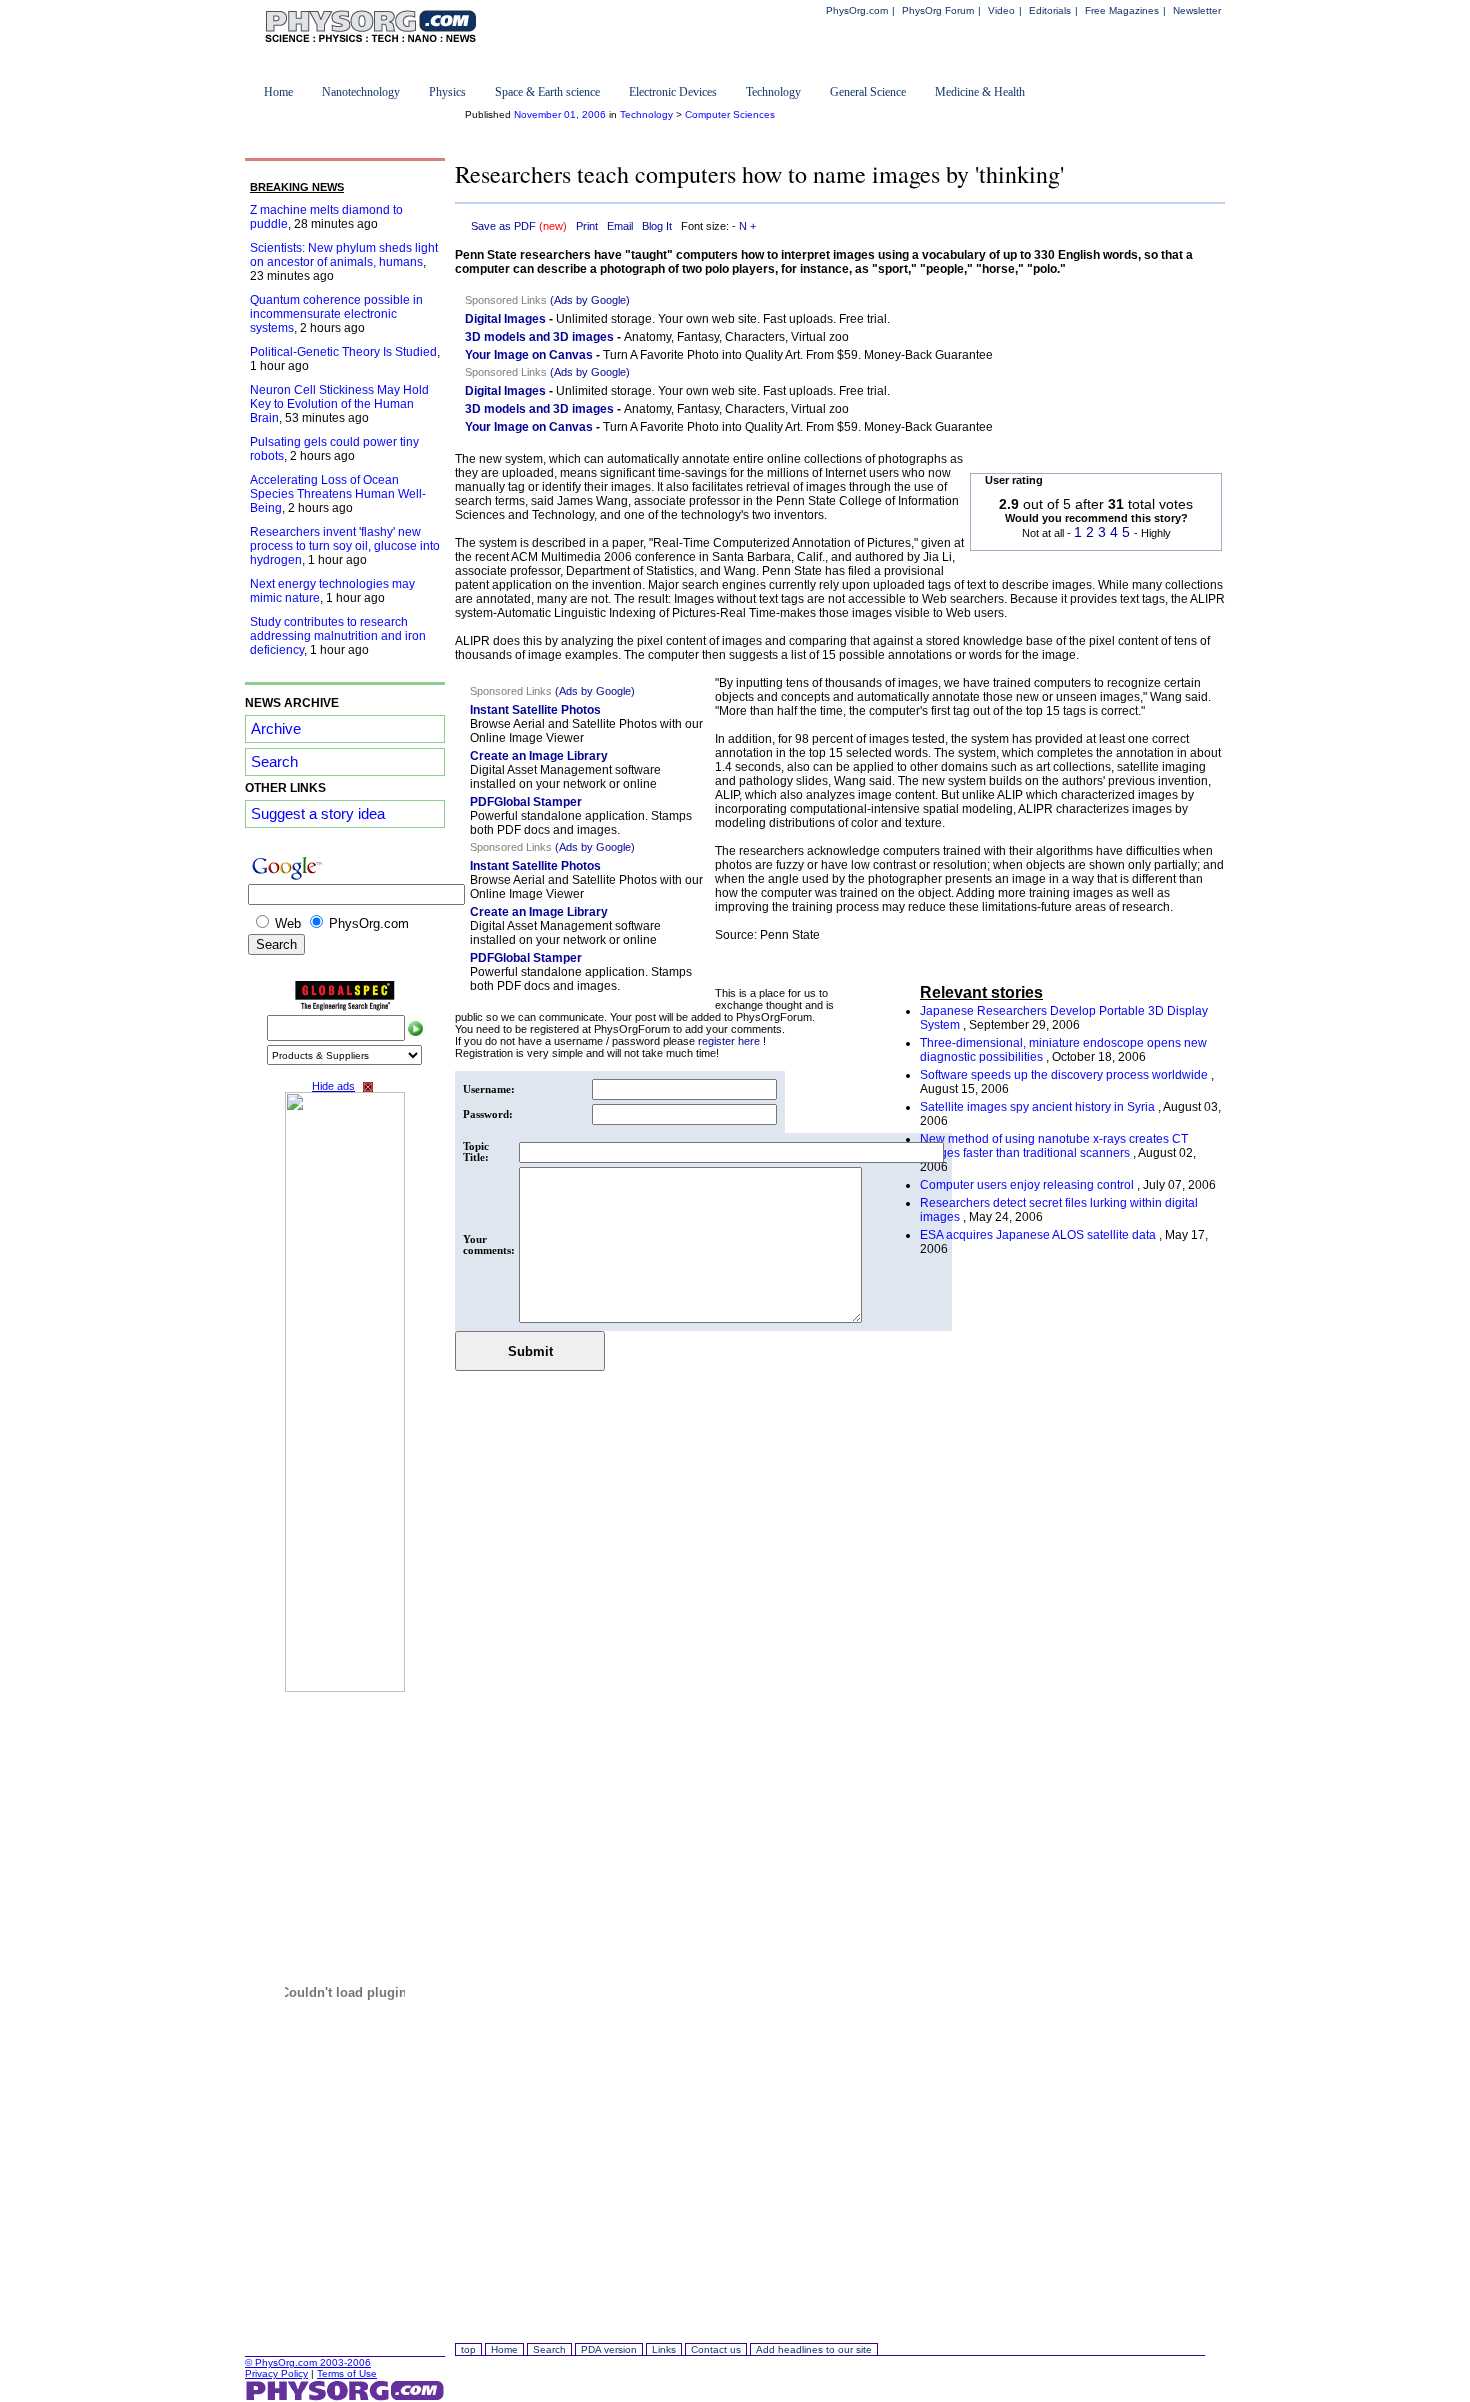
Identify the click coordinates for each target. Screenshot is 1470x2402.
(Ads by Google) (590, 300)
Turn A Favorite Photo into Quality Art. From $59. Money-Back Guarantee (798, 355)
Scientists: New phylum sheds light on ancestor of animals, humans (344, 255)
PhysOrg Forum (938, 10)
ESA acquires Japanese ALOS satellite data (1039, 1235)
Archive (276, 729)
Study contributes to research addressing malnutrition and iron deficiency (338, 636)
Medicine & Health (980, 92)
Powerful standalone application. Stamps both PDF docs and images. (581, 823)
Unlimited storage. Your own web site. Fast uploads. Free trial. (723, 319)
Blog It (657, 226)
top (468, 2349)
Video (1001, 10)
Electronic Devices (673, 92)
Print (587, 226)
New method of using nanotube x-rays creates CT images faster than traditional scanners (1054, 1146)
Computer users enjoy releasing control (1028, 1185)
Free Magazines (1122, 10)
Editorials (1050, 10)
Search (274, 762)
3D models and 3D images (539, 337)
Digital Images (505, 319)
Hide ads (333, 1086)
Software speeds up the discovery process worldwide (1065, 1075)
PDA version (609, 2349)
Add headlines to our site (814, 2349)
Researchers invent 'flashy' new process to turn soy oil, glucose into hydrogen (345, 546)
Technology (773, 92)
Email (620, 226)
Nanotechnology (361, 92)
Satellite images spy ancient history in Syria (1039, 1107)
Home (278, 92)
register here (730, 1041)
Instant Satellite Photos (535, 710)
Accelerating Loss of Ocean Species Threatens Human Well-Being (338, 494)
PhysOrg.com (857, 10)
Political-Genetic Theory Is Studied (343, 352)
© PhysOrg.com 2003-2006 (308, 2362)
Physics (447, 92)
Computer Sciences (730, 114)
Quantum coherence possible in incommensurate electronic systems (336, 314)
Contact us (716, 2349)
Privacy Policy (276, 2373)
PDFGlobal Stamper (526, 802)
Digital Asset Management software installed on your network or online (565, 777)
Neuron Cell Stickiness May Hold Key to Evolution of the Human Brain (339, 404)
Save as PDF (519, 226)
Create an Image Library (539, 756)
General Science (868, 92)
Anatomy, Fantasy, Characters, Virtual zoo (736, 337)
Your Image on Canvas (529, 355)
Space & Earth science (547, 92)
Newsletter (1197, 10)
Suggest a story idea (318, 814)
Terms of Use (347, 2373)
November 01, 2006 (560, 114)
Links (664, 2349)
